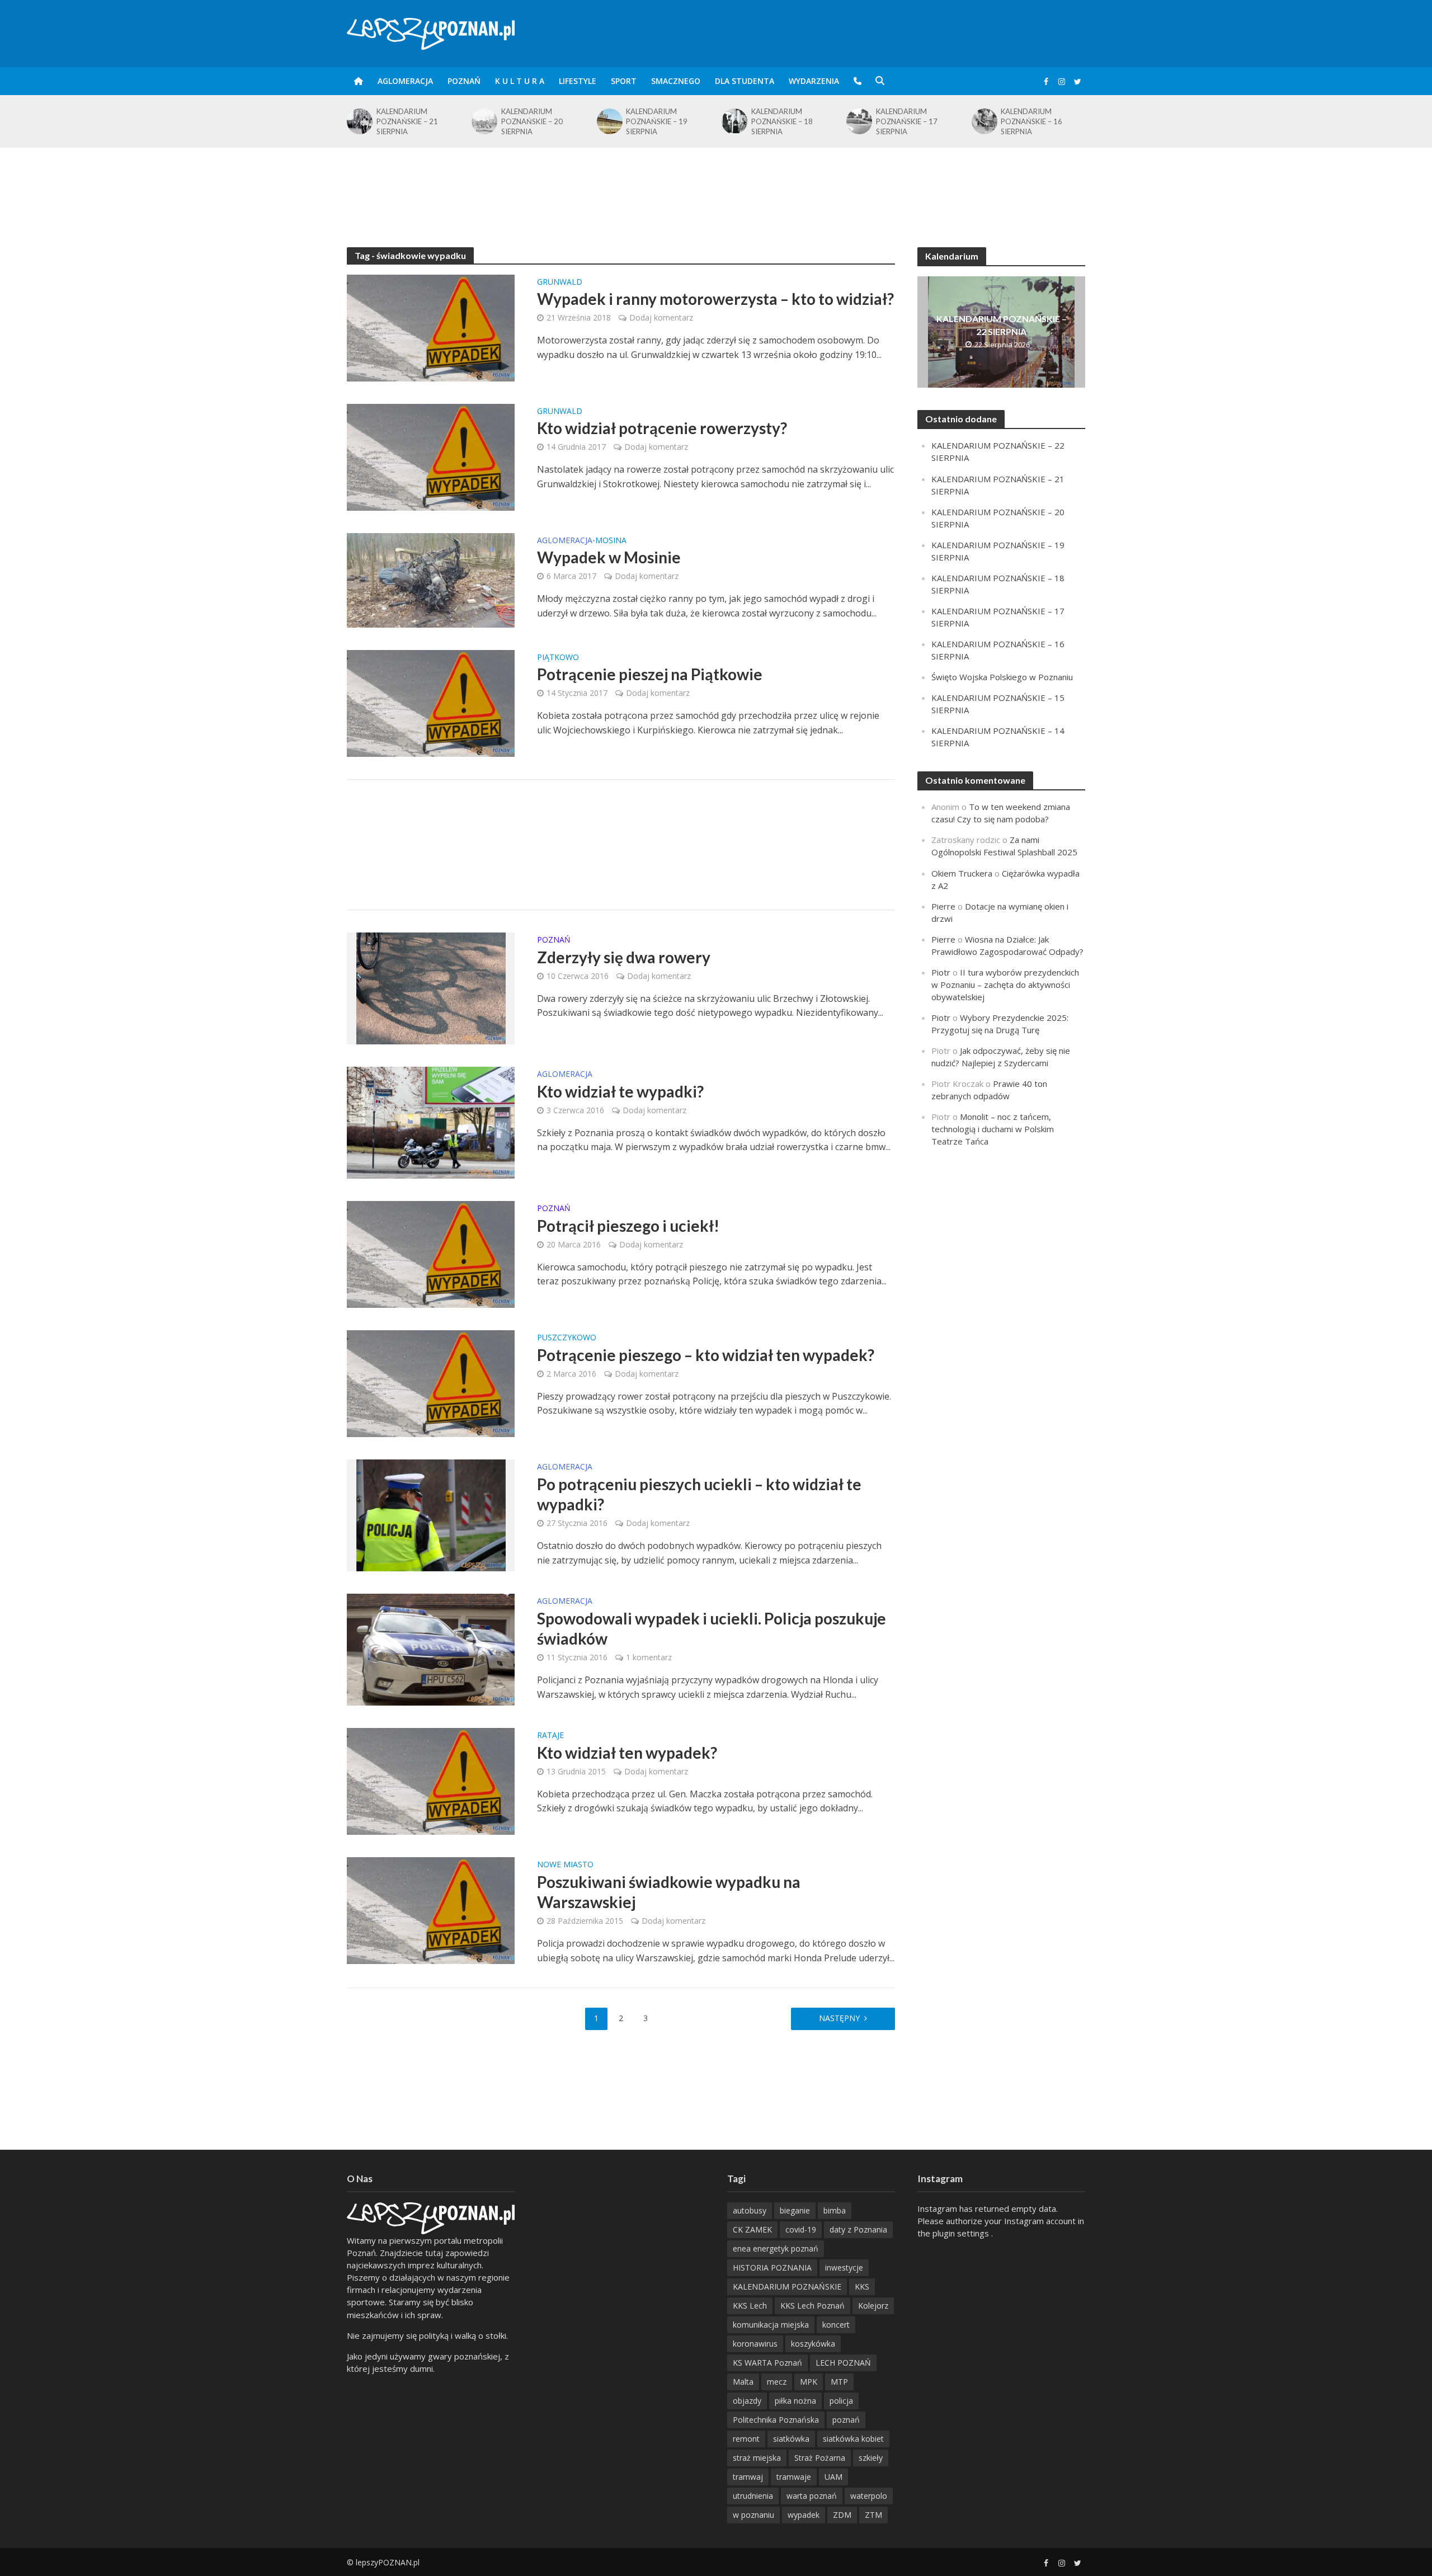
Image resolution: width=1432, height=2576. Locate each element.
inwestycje (844, 2267)
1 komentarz (649, 1657)
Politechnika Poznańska (776, 2420)
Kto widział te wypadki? (620, 1091)
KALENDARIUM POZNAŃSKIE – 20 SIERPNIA (407, 121)
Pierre (943, 906)
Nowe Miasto (565, 1865)
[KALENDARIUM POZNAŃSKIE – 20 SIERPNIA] (359, 121)
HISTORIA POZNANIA (772, 2267)
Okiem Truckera (962, 873)
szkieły (871, 2458)
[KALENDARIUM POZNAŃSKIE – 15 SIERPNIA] (984, 121)
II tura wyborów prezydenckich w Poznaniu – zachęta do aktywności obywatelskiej (1005, 985)
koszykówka (813, 2344)
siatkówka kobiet (853, 2439)
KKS (862, 2287)
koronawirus (755, 2344)
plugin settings (962, 2233)
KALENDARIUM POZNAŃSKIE (787, 2287)
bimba (835, 2210)
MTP (839, 2382)
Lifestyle (578, 81)
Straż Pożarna (820, 2458)
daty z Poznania (858, 2229)
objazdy (747, 2401)
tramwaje (794, 2477)
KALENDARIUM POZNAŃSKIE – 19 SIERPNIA (532, 121)
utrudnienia (753, 2496)
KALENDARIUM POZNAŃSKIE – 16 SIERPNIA (907, 121)
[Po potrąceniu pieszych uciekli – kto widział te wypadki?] (431, 1514)
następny (839, 2018)
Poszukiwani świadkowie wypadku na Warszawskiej (669, 1892)
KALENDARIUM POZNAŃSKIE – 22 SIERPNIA (1002, 325)
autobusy (750, 2210)
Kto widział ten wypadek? (627, 1753)
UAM (833, 2477)
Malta (743, 2382)
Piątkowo (558, 658)
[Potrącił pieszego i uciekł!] (431, 1254)
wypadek (804, 2515)
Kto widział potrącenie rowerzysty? (662, 428)
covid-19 (801, 2229)
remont (746, 2439)
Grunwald (560, 282)
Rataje (550, 1736)
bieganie (795, 2210)
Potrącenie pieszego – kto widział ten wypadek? (706, 1355)
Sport (624, 81)
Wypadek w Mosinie (609, 557)
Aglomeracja (405, 81)
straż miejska (757, 2458)
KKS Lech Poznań (812, 2306)
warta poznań (812, 2496)
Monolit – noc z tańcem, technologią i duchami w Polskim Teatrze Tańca (993, 1129)
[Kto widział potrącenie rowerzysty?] (431, 456)
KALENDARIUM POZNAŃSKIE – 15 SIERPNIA (1031, 121)
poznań (846, 2420)
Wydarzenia (814, 81)
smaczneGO (676, 81)
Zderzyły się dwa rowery (624, 957)
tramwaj (748, 2477)
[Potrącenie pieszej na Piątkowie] (431, 702)
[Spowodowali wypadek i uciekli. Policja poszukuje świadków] (431, 1649)
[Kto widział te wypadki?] (431, 1122)
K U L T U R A (520, 81)
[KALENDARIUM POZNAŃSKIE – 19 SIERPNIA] (484, 121)
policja (841, 2401)
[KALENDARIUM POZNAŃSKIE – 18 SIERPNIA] (609, 121)
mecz (777, 2382)
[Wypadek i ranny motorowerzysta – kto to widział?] (431, 327)
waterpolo (869, 2496)
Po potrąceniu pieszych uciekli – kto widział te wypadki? (699, 1494)
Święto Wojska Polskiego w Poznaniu (1002, 677)
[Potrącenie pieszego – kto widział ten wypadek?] (431, 1383)
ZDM (842, 2515)
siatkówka (791, 2439)
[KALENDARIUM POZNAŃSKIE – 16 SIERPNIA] (858, 121)
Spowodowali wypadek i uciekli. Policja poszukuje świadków (712, 1628)
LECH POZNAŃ (843, 2363)
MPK (809, 2382)
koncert (836, 2325)
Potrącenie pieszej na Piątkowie (650, 674)
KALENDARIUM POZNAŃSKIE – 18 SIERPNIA (657, 121)
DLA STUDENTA (745, 81)
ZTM (873, 2515)
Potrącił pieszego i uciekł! (628, 1226)
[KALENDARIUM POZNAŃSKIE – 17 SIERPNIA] (734, 121)
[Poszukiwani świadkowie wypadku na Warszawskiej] (431, 1910)
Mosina (611, 541)
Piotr (941, 972)
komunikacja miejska (771, 2325)
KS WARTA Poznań (767, 2363)
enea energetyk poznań (776, 2248)
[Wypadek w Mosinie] (431, 579)
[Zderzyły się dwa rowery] (431, 987)
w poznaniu (753, 2515)
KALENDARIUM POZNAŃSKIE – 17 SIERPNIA (782, 121)
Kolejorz (873, 2306)
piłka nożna (795, 2401)
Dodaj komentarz (661, 317)
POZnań (464, 81)
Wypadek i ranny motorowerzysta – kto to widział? (715, 299)
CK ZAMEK (752, 2229)
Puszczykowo (567, 1338)
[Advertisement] (716, 184)
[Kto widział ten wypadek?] (431, 1781)
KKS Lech (750, 2306)
